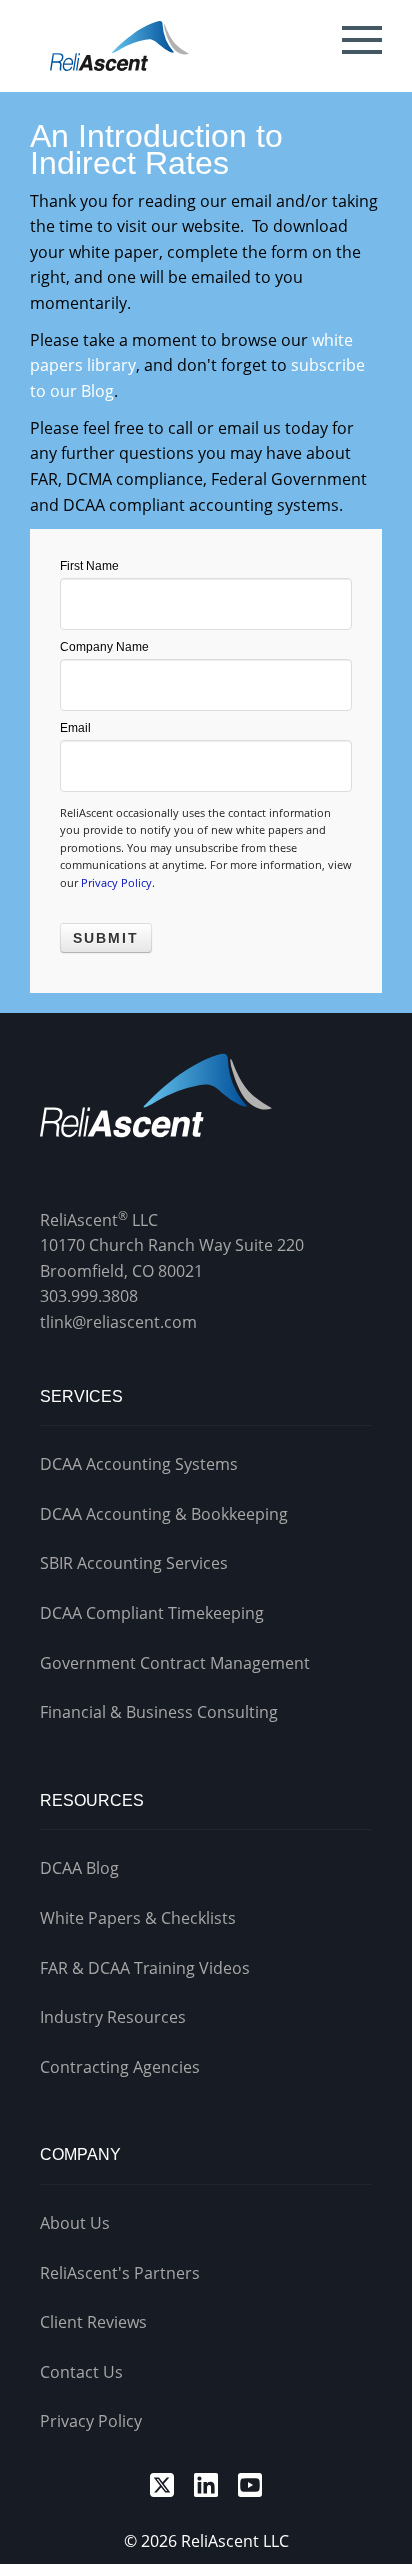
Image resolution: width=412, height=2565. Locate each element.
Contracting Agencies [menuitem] (120, 2067)
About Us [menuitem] (75, 2223)
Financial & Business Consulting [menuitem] (159, 1712)
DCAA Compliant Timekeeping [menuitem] (152, 1613)
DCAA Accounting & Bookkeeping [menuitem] (164, 1514)
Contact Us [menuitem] (81, 2372)
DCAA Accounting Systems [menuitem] (139, 1464)
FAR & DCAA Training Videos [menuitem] (145, 1968)
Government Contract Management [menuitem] (175, 1663)
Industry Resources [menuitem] (113, 2017)
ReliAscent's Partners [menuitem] (120, 2273)
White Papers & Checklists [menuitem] (138, 1918)
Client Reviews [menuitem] (93, 2322)
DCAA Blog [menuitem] (79, 1868)
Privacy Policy (116, 882)
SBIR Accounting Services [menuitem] (134, 1563)
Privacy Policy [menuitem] (91, 2421)
